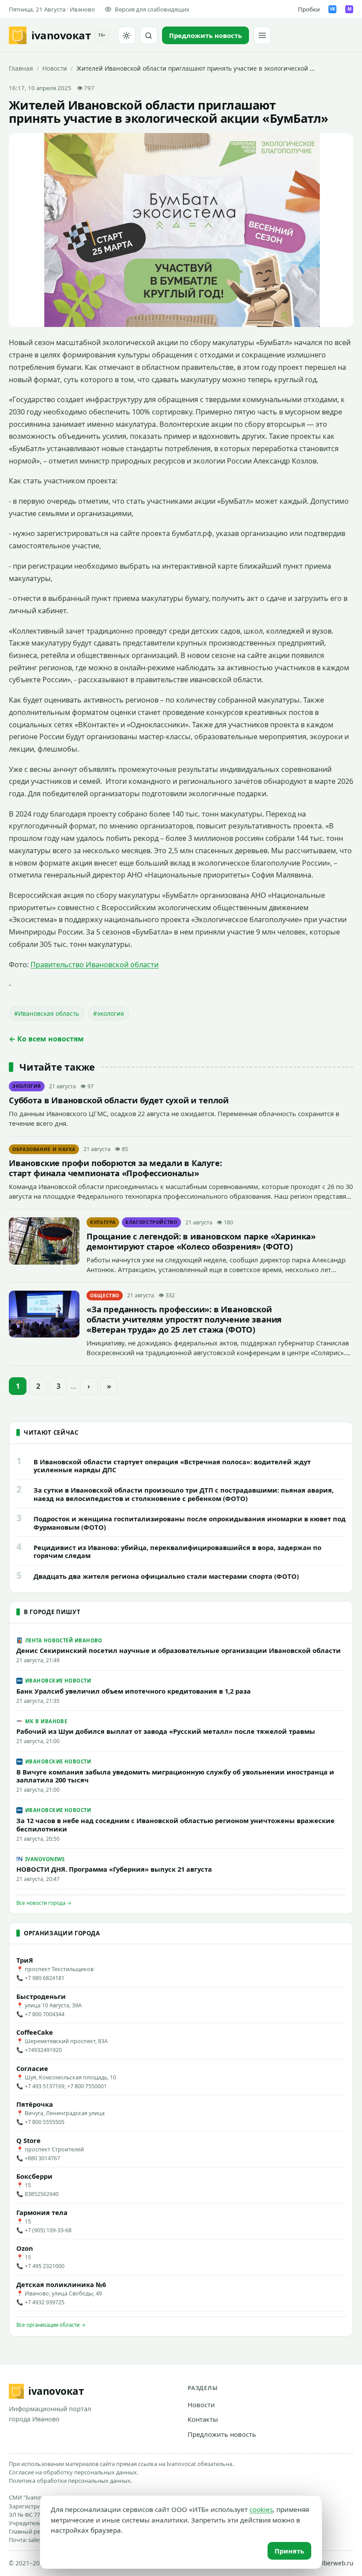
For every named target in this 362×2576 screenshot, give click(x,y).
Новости (55, 68)
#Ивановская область (47, 1013)
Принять (289, 2551)
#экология (109, 1013)
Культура (103, 1222)
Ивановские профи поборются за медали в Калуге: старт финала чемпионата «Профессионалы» (115, 1168)
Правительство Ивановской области (94, 965)
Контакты (203, 2419)
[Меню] (262, 35)
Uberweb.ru (336, 2563)
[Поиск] (149, 35)
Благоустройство (151, 1222)
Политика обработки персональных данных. (70, 2481)
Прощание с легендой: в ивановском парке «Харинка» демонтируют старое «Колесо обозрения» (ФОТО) (201, 1241)
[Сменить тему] (127, 35)
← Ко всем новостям (46, 1039)
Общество (105, 1296)
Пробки (309, 9)
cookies (261, 2509)
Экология (27, 1086)
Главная (21, 68)
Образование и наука (44, 1149)
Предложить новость (222, 2434)
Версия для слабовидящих (152, 9)
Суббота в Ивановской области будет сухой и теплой (119, 1100)
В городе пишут (52, 1612)
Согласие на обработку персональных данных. (74, 2472)
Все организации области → (51, 2325)
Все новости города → (44, 1903)
